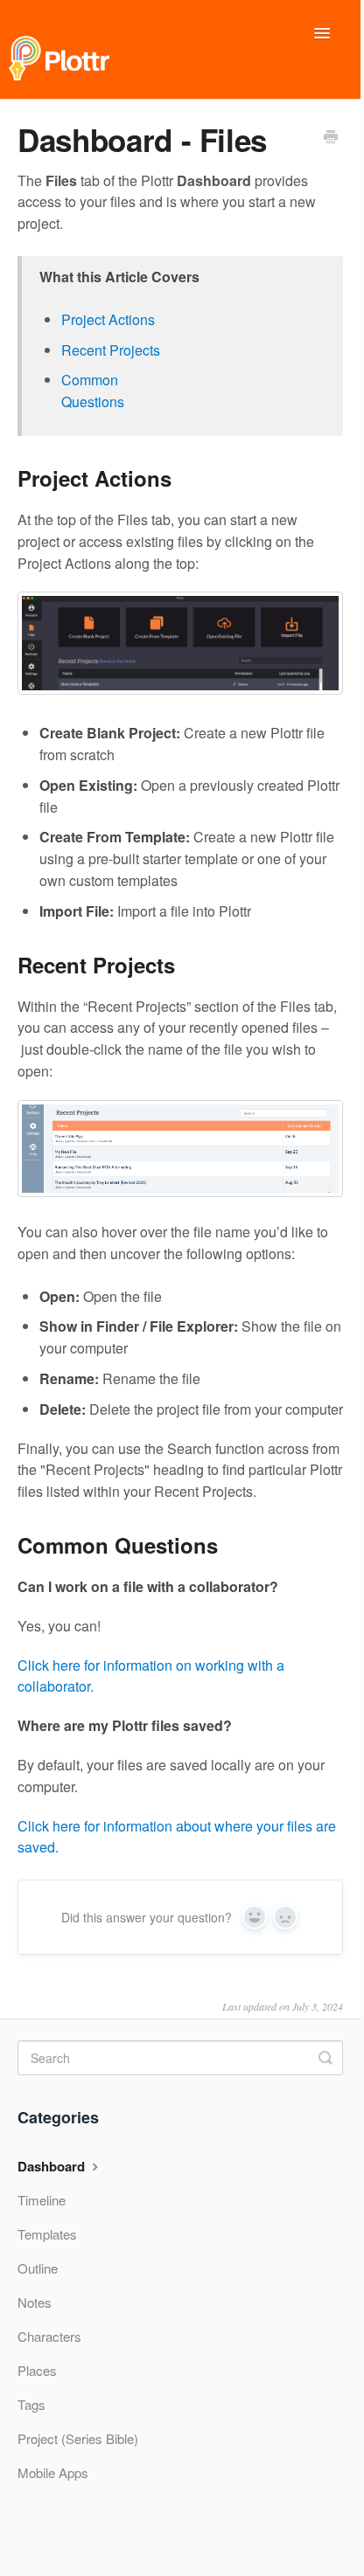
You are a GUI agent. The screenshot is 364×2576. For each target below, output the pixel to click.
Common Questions (93, 391)
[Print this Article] (331, 138)
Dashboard (53, 2166)
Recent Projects (111, 350)
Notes (35, 2302)
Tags (31, 2404)
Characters (49, 2336)
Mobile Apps (53, 2472)
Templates (47, 2234)
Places (37, 2370)
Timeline (42, 2200)
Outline (38, 2268)
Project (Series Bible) (78, 2438)
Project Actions (108, 319)
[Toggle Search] (325, 2058)
